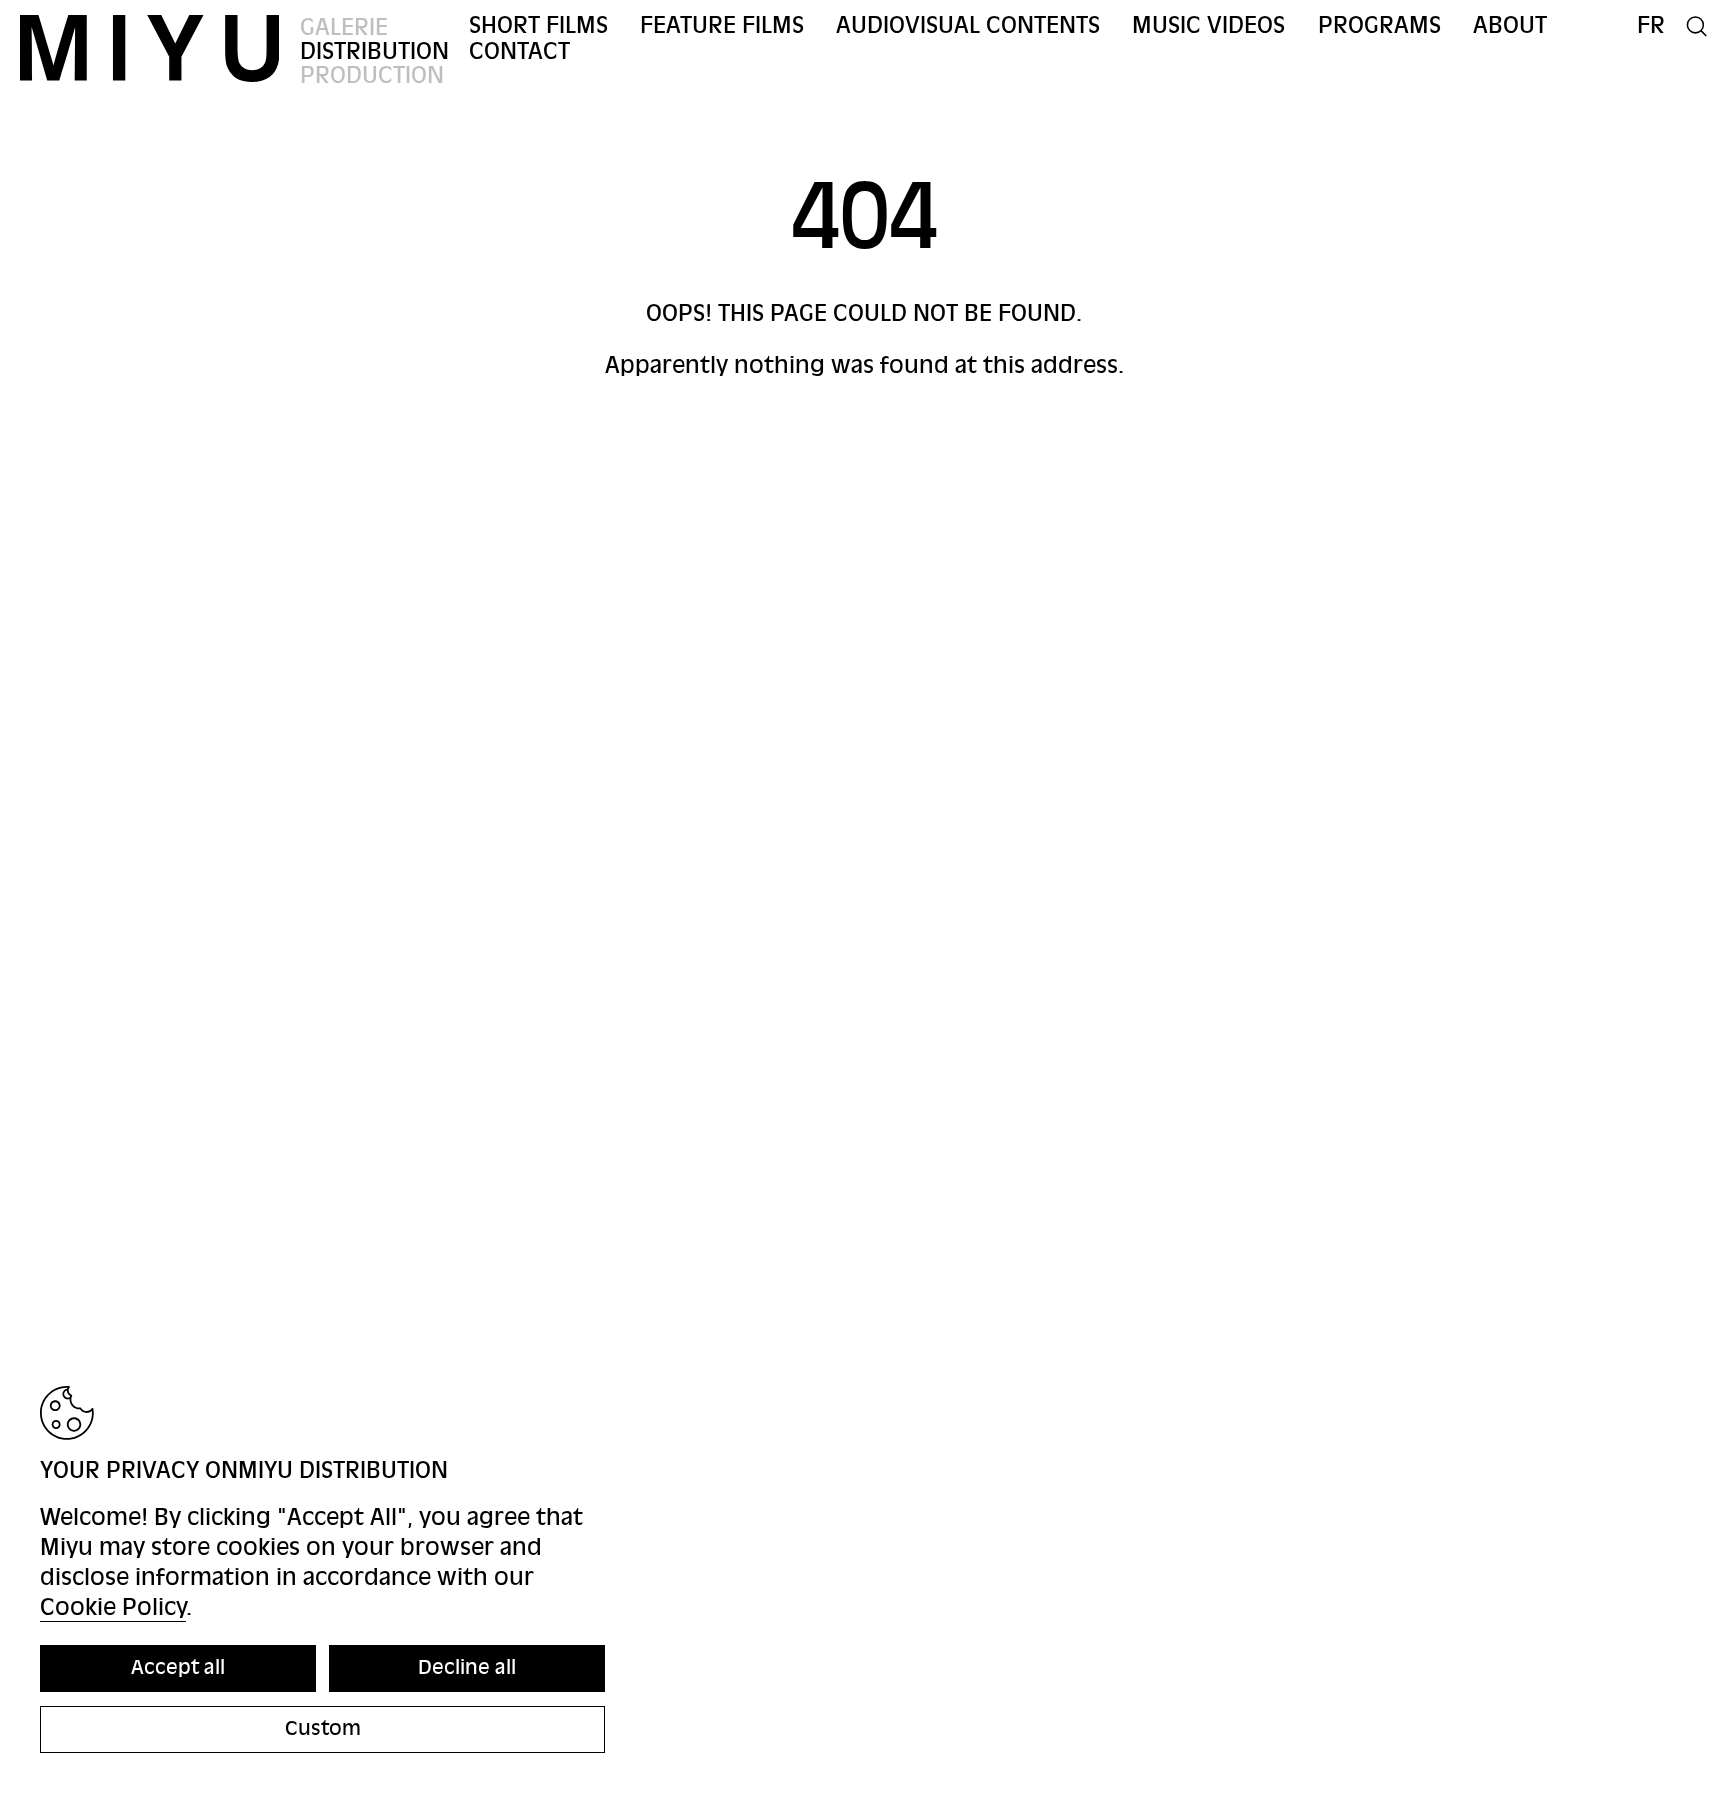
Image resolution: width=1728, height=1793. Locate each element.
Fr (1651, 25)
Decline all (467, 1667)
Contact (519, 51)
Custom (323, 1728)
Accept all (178, 1667)
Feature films (722, 25)
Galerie (344, 27)
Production (372, 75)
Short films (538, 25)
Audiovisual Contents (968, 25)
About (1510, 25)
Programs (1379, 25)
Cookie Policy (113, 1607)
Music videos (1208, 25)
